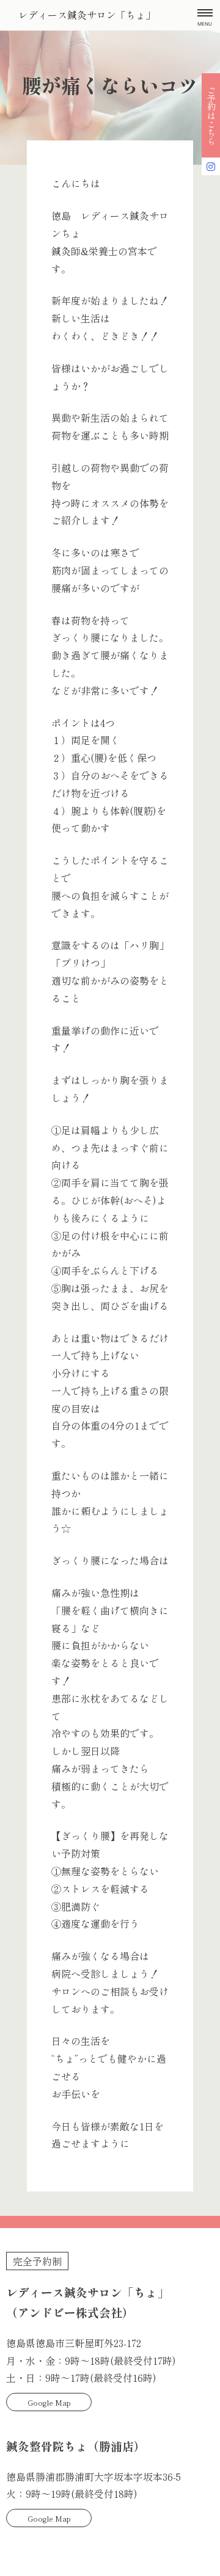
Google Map (49, 2402)
